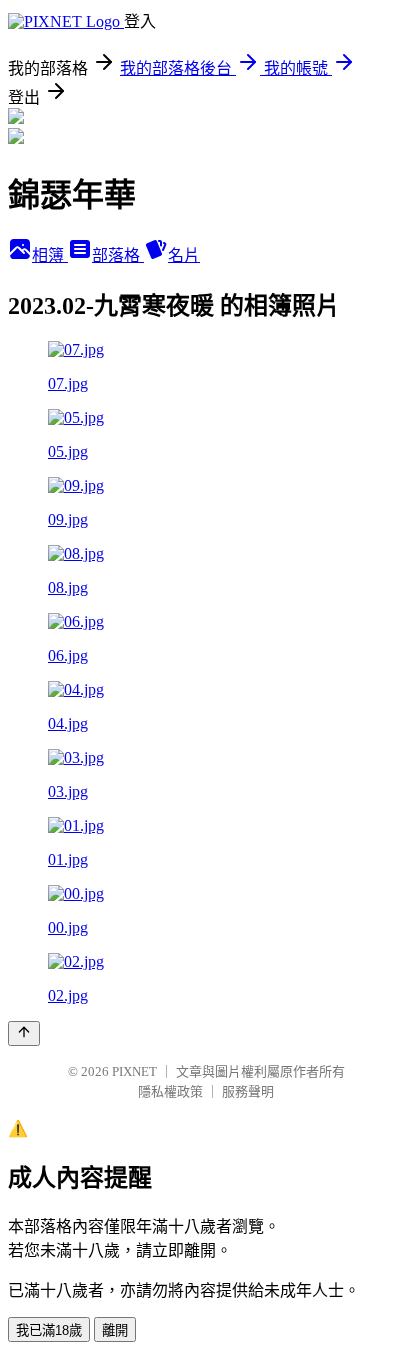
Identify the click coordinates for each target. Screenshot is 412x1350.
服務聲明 (248, 1091)
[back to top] (24, 1033)
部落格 (118, 255)
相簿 (50, 255)
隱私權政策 (170, 1091)
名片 (184, 255)
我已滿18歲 (49, 1330)
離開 (115, 1330)
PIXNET (134, 1071)
